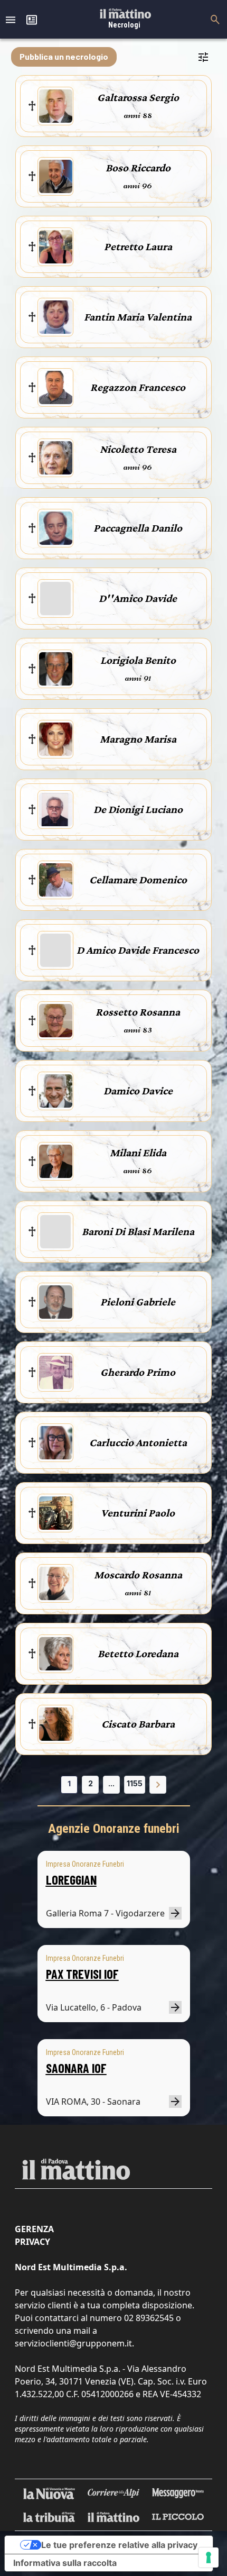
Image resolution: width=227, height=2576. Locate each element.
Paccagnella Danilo (138, 528)
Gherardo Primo (138, 1372)
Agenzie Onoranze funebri (114, 1829)
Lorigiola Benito (138, 660)
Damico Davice (138, 1091)
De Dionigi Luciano (138, 809)
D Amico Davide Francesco (138, 950)
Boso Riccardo (138, 168)
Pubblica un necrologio (64, 56)
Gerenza (34, 2229)
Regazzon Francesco (138, 387)
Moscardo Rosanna (138, 1575)
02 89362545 (149, 2318)
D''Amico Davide (138, 598)
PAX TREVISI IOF (82, 1974)
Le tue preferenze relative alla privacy (119, 2545)
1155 (135, 1783)
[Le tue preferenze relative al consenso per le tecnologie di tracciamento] (209, 2557)
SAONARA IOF (76, 2068)
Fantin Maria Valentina (138, 317)
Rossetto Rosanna (138, 1012)
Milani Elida (138, 1153)
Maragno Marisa (138, 739)
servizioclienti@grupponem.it (73, 2343)
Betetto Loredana (138, 1654)
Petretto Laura (138, 246)
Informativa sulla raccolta (65, 2563)
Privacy (32, 2242)
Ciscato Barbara (138, 1724)
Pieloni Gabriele (138, 1302)
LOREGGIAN (71, 1880)
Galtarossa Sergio (138, 97)
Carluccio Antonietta (138, 1442)
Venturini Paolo (138, 1513)
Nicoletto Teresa (138, 449)
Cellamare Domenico (138, 880)
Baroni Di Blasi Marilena (138, 1231)
